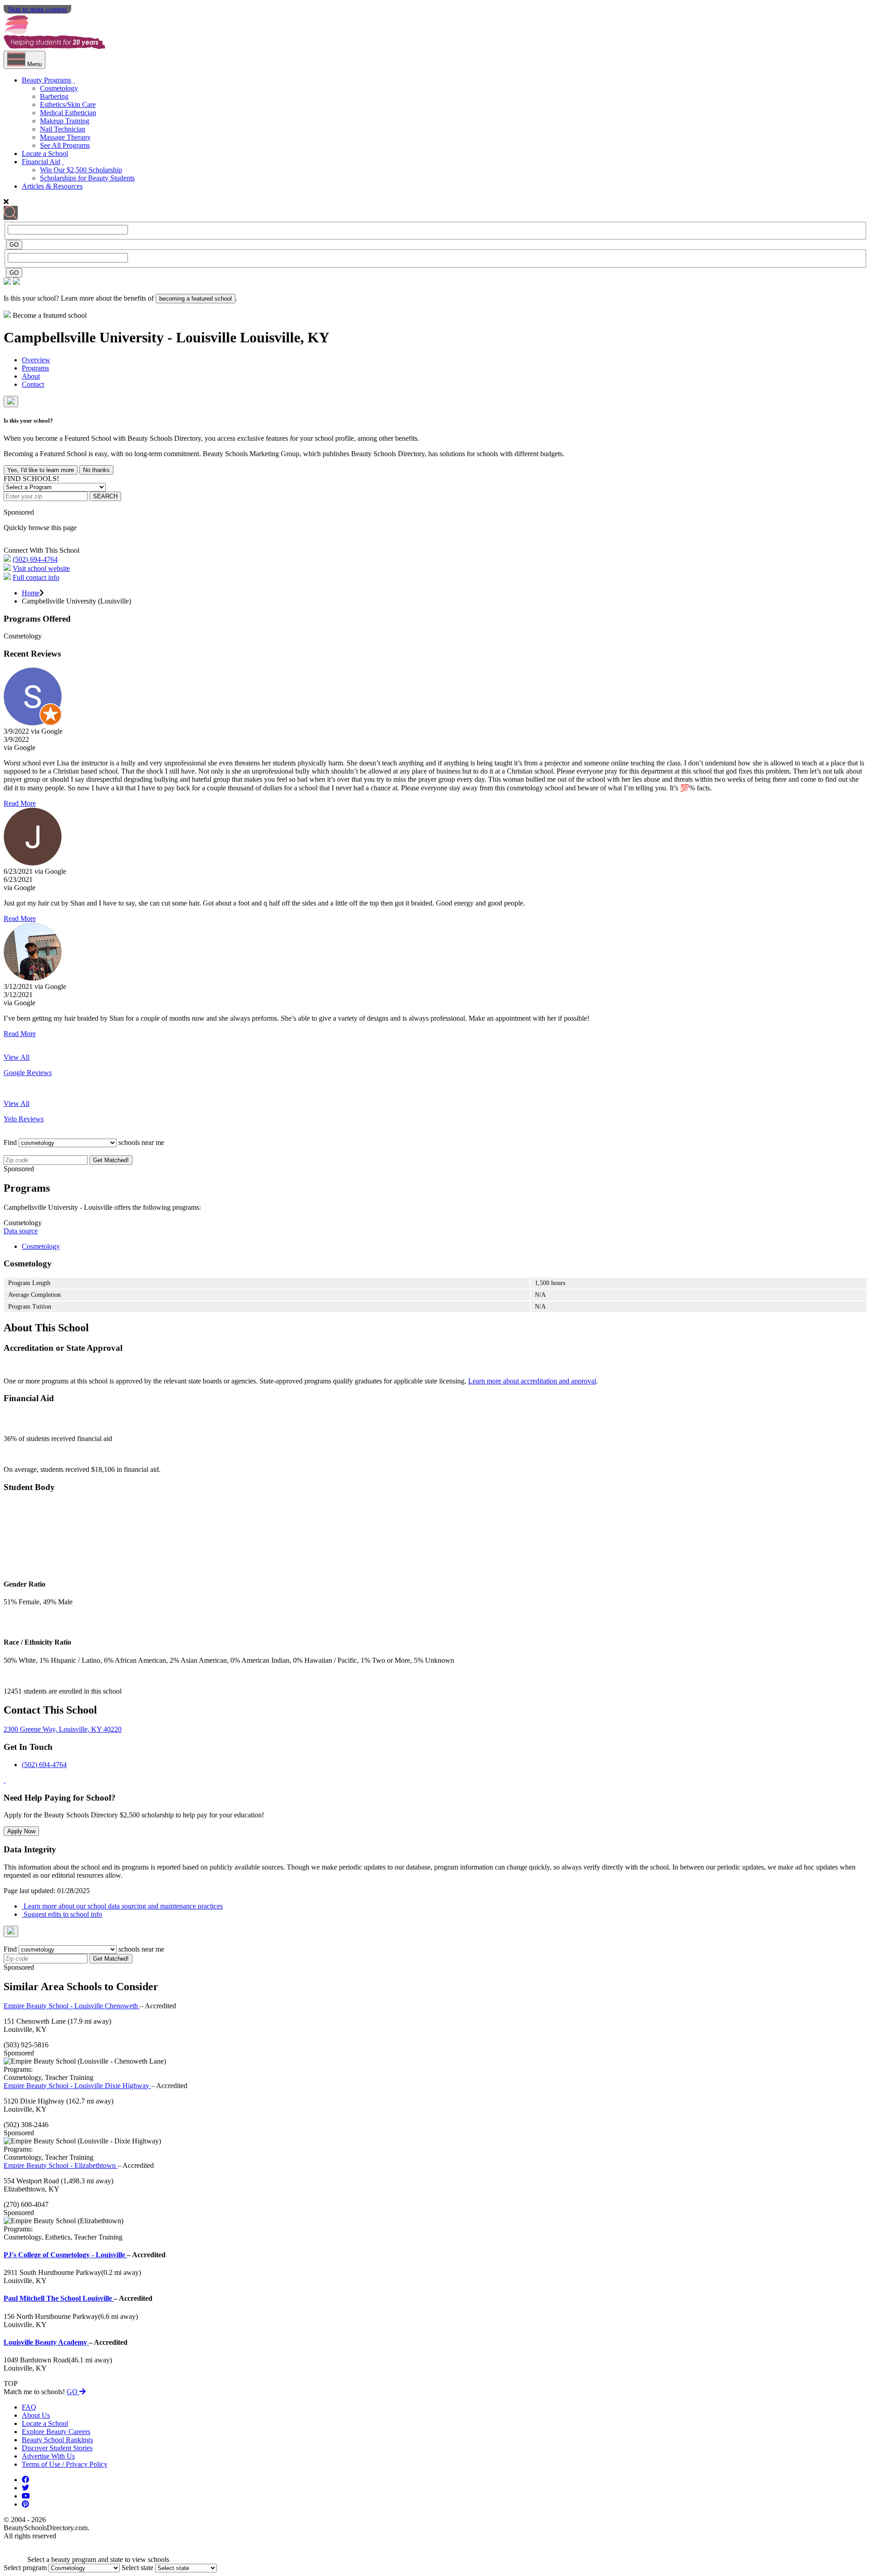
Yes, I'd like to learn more (41, 470)
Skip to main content (37, 9)
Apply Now (21, 1831)
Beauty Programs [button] (46, 80)
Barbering (54, 96)
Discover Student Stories (57, 2448)
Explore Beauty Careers (56, 2432)
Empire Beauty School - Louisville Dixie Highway (77, 2086)
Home (31, 593)
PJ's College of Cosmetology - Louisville (65, 2255)
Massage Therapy (65, 137)
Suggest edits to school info (62, 1914)
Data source (21, 1231)
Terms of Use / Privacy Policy (65, 2464)
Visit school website (41, 568)
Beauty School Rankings (57, 2440)
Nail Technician (63, 129)
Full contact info (36, 577)
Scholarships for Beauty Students (87, 178)
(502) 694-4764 (35, 559)
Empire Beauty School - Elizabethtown (61, 2165)
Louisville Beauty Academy (46, 2342)
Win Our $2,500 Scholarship (81, 170)
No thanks (96, 470)
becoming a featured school (196, 299)
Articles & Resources (52, 186)
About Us (36, 2415)
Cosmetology (59, 88)
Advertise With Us (48, 2456)
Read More (20, 803)
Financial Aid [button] (41, 162)
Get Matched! (111, 1160)
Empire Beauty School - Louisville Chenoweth (72, 2006)
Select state (137, 2568)
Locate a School (45, 153)
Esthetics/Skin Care (68, 105)
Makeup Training (65, 121)
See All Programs (65, 145)
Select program (25, 2568)
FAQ (29, 2407)
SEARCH (105, 496)
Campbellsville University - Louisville (122, 337)
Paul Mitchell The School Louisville (59, 2298)
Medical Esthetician (68, 113)
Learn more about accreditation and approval (532, 1381)
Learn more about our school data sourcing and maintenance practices (122, 1906)
